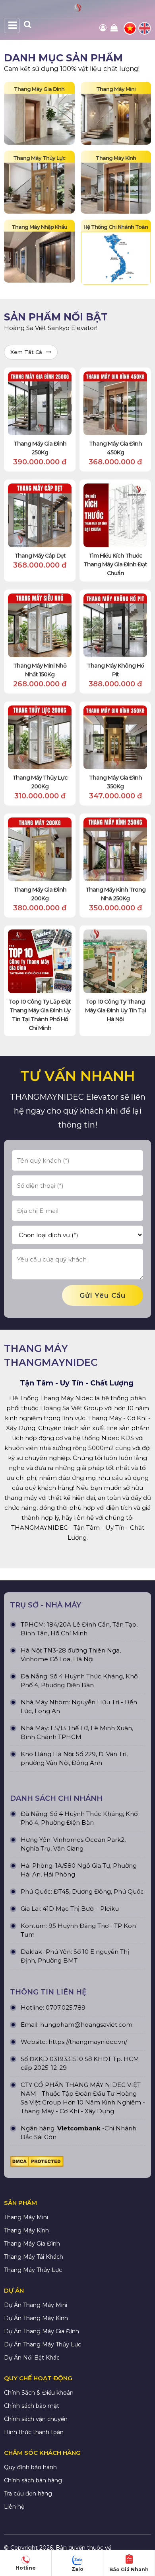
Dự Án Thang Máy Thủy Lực (43, 2344)
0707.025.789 (66, 2007)
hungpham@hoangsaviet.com (86, 2025)
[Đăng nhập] (104, 28)
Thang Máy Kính (26, 2230)
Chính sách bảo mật (32, 2406)
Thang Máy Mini (26, 2217)
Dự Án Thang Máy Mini (36, 2305)
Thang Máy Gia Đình (32, 2244)
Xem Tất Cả (26, 352)
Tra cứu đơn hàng (28, 2493)
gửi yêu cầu (103, 1295)
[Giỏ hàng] (115, 28)
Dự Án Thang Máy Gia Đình (42, 2331)
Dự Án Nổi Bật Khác (32, 2358)
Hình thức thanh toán (34, 2432)
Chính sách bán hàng (33, 2480)
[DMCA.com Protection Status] (37, 2163)
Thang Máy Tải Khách (34, 2257)
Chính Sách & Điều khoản (39, 2393)
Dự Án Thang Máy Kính (36, 2318)
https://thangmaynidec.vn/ (88, 2042)
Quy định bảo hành (30, 2467)
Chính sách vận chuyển (36, 2419)
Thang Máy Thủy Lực (33, 2270)
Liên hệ (14, 2507)
